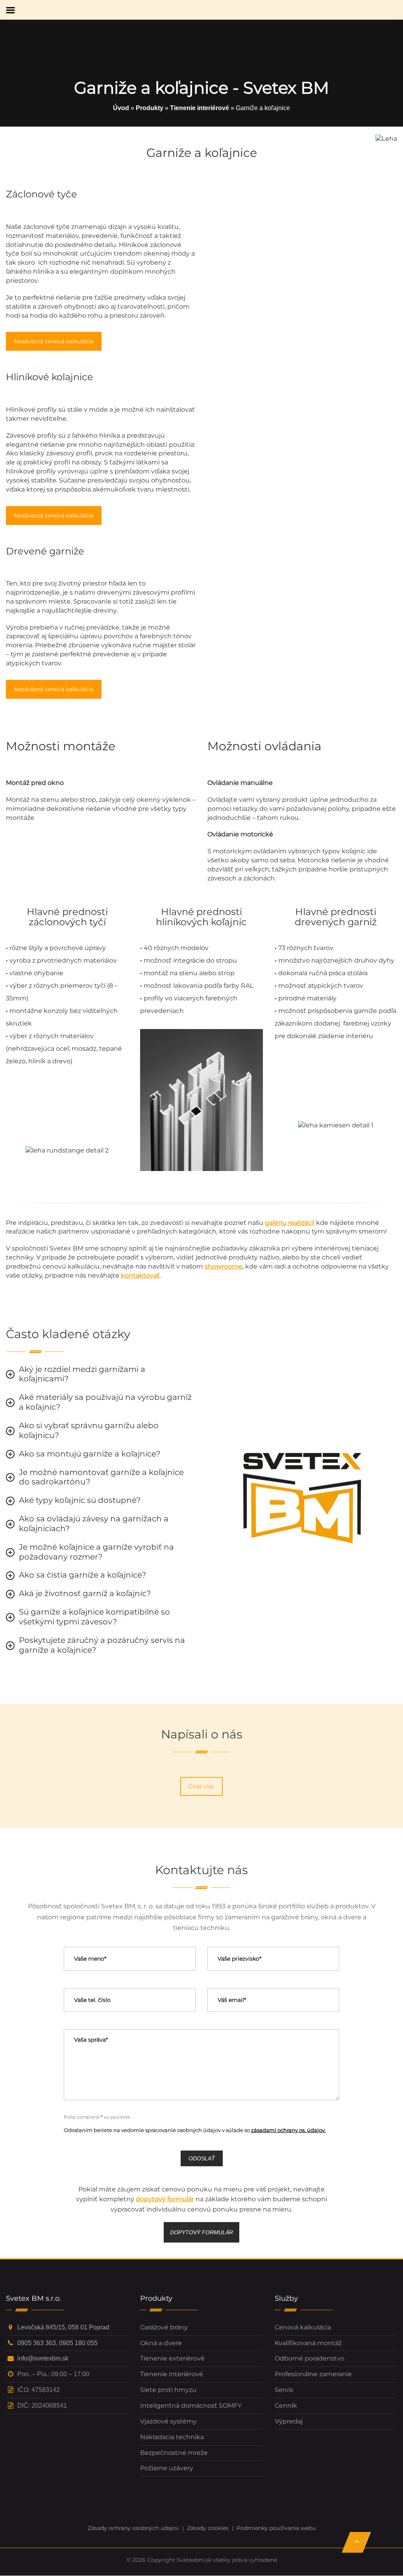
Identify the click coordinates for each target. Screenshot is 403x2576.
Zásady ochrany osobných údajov (133, 2528)
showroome (224, 1266)
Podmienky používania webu (276, 2528)
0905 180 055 (78, 2343)
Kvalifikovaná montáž (308, 2343)
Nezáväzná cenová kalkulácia (54, 341)
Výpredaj (289, 2421)
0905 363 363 (37, 2343)
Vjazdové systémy (168, 2421)
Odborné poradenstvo (310, 2359)
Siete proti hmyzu (168, 2390)
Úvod (121, 108)
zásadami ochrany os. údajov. (288, 2130)
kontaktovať (140, 1275)
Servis (284, 2390)
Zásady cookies (208, 2528)
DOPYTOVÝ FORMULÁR (201, 2232)
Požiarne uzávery (167, 2468)
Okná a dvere (161, 2343)
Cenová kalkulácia (303, 2327)
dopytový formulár (165, 2199)
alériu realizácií (292, 1223)
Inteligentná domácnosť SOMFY (191, 2406)
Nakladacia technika (172, 2437)
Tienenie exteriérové (172, 2359)
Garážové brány (164, 2327)
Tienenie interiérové (200, 108)
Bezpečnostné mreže (174, 2453)
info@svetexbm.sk (43, 2359)
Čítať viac (201, 1786)
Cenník (286, 2406)
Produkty (150, 108)
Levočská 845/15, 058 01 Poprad (63, 2327)
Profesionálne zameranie (313, 2374)
